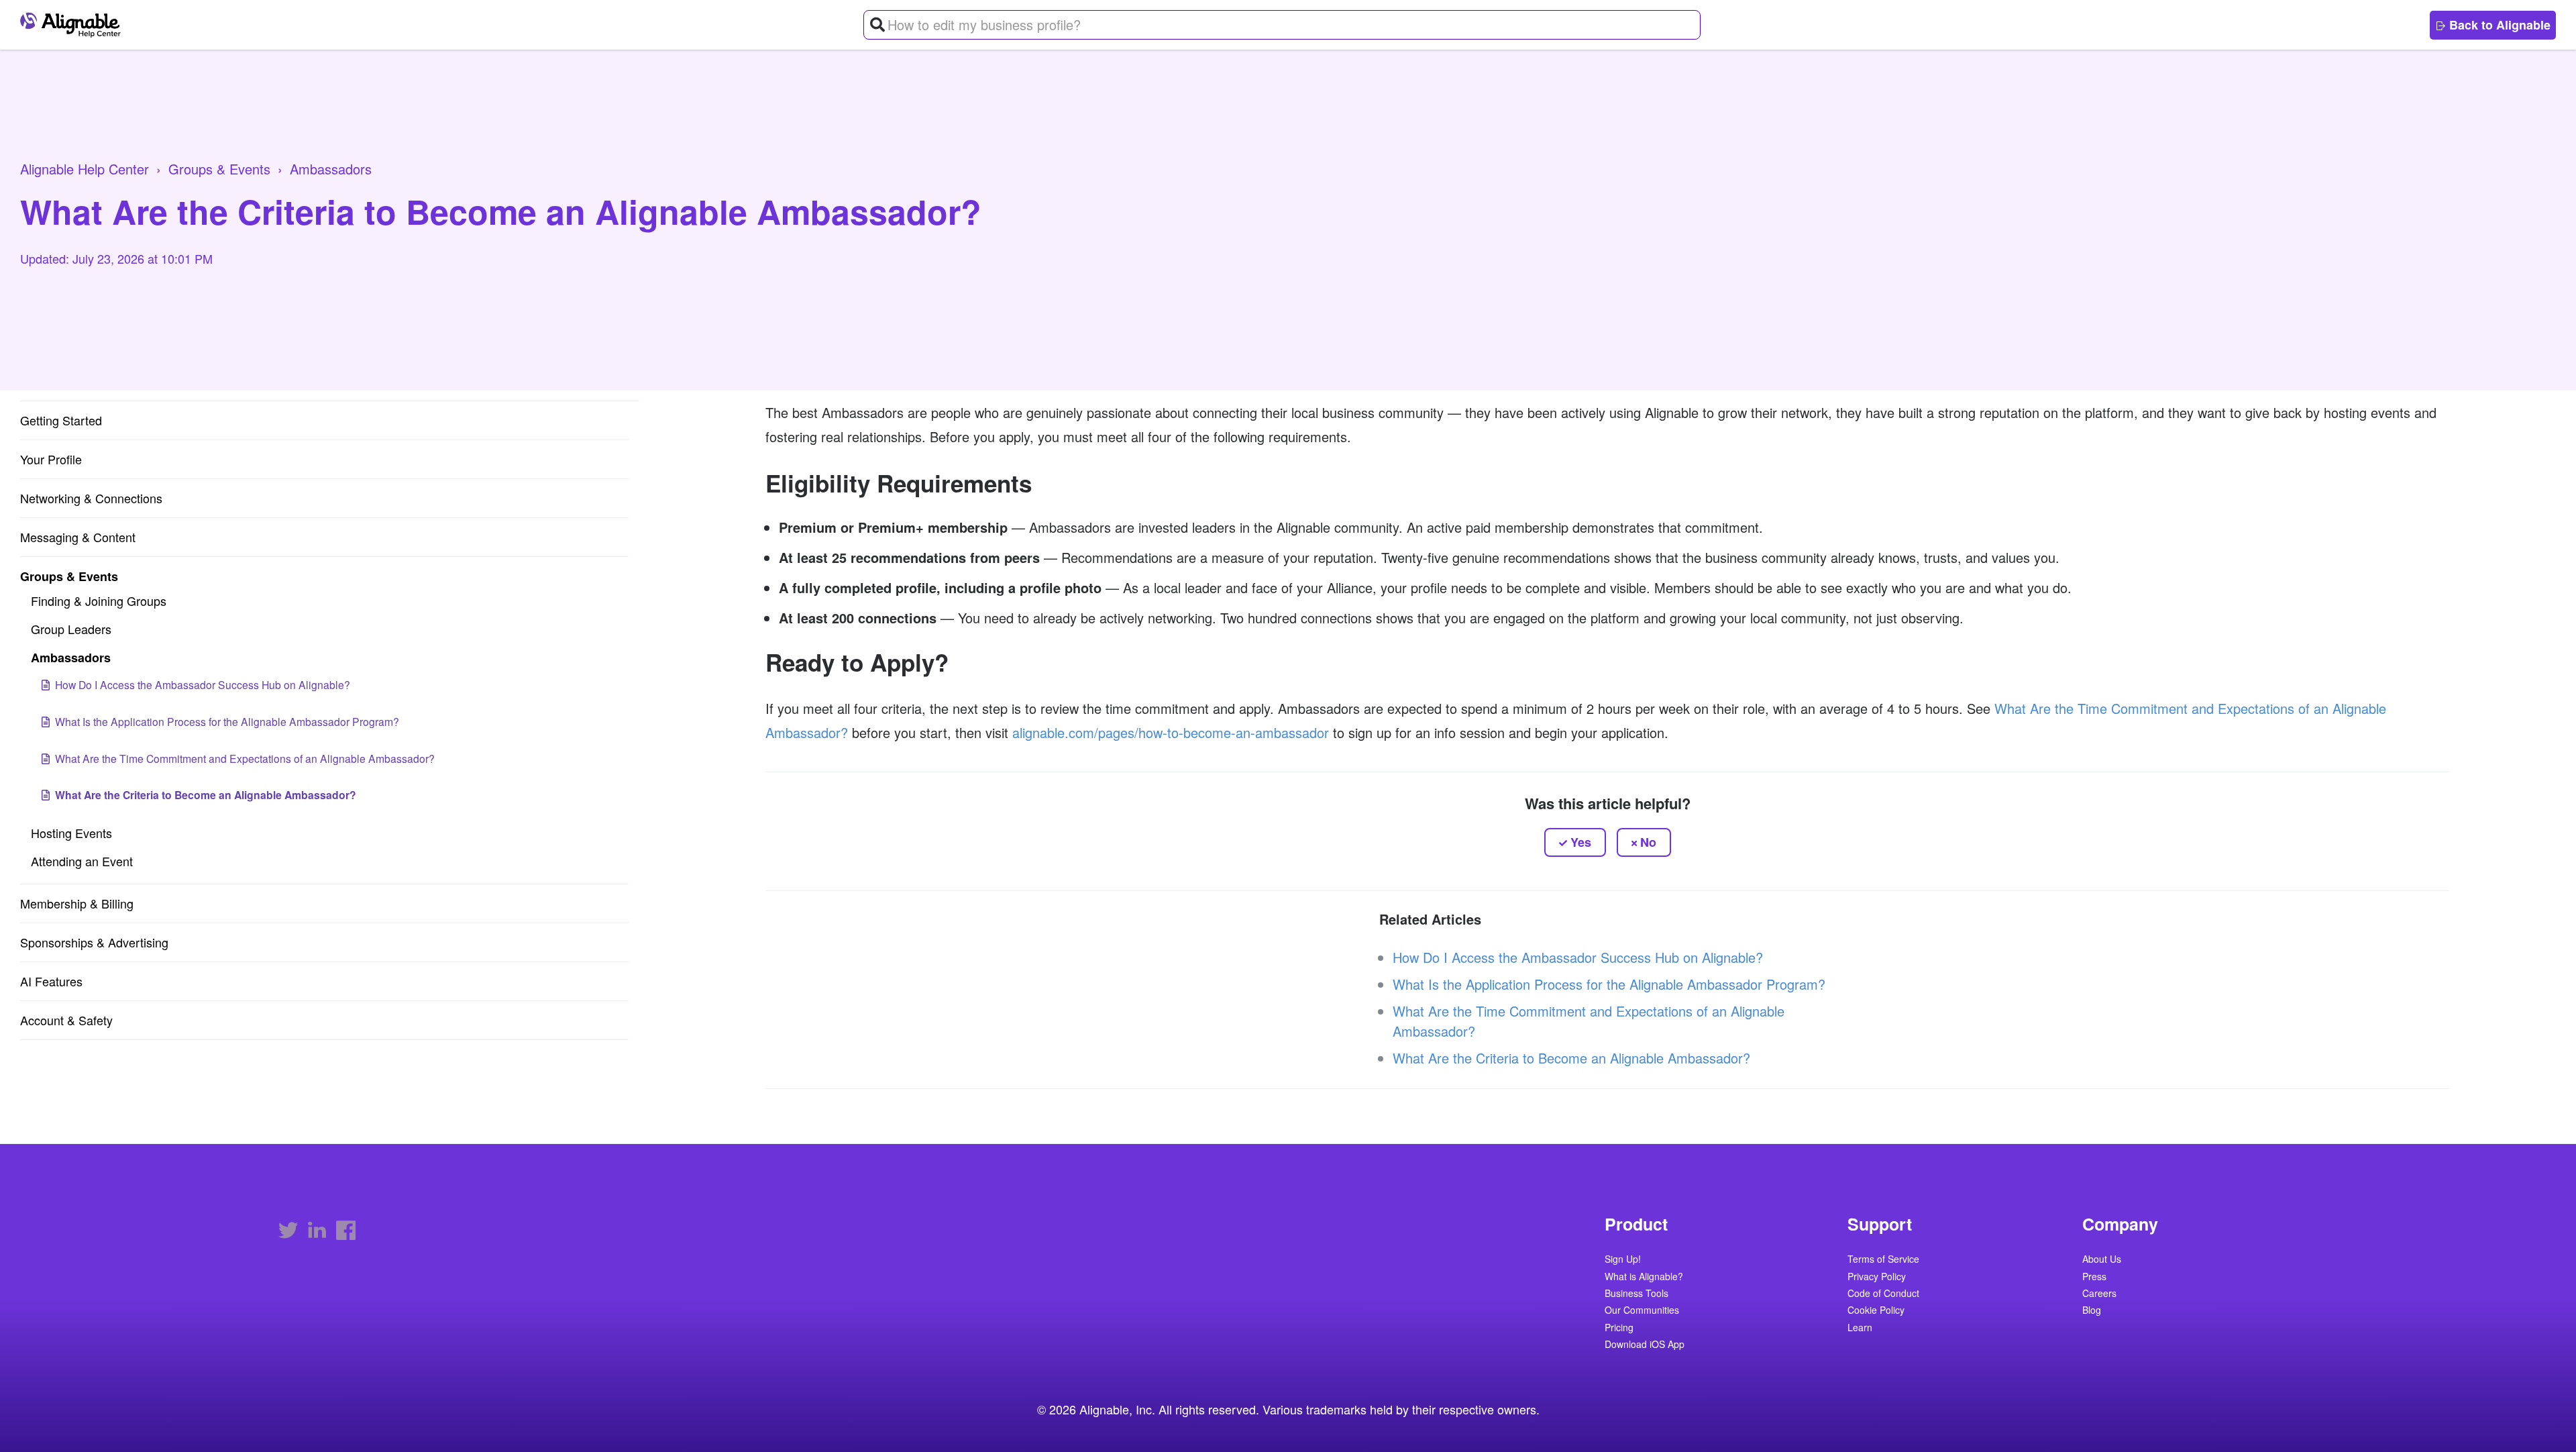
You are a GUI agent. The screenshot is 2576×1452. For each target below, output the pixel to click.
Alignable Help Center (85, 169)
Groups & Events (219, 169)
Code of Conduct (1883, 1294)
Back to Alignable (2498, 25)
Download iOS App (1645, 1345)
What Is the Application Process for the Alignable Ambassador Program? (227, 721)
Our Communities (1642, 1311)
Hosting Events (71, 833)
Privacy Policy (1877, 1277)
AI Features (51, 981)
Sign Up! (1623, 1260)
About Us (2102, 1260)
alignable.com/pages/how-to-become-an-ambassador (1171, 732)
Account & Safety (66, 1020)
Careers (2099, 1294)
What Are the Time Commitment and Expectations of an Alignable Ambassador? (245, 758)
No (1648, 842)
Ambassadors (331, 169)
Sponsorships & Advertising (94, 942)
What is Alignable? (1644, 1277)
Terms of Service (1883, 1260)
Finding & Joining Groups (99, 601)
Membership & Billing (77, 903)
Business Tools (1636, 1294)
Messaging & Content (78, 537)
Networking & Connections (91, 498)
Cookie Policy (1876, 1311)
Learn (1860, 1328)
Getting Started (61, 420)
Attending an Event (82, 861)
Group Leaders (71, 629)
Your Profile (51, 459)
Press (2094, 1277)
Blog (2092, 1311)
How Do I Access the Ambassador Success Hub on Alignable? (203, 684)
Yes (1581, 842)
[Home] (74, 25)
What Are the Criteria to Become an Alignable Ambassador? (206, 795)
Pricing (1619, 1328)
